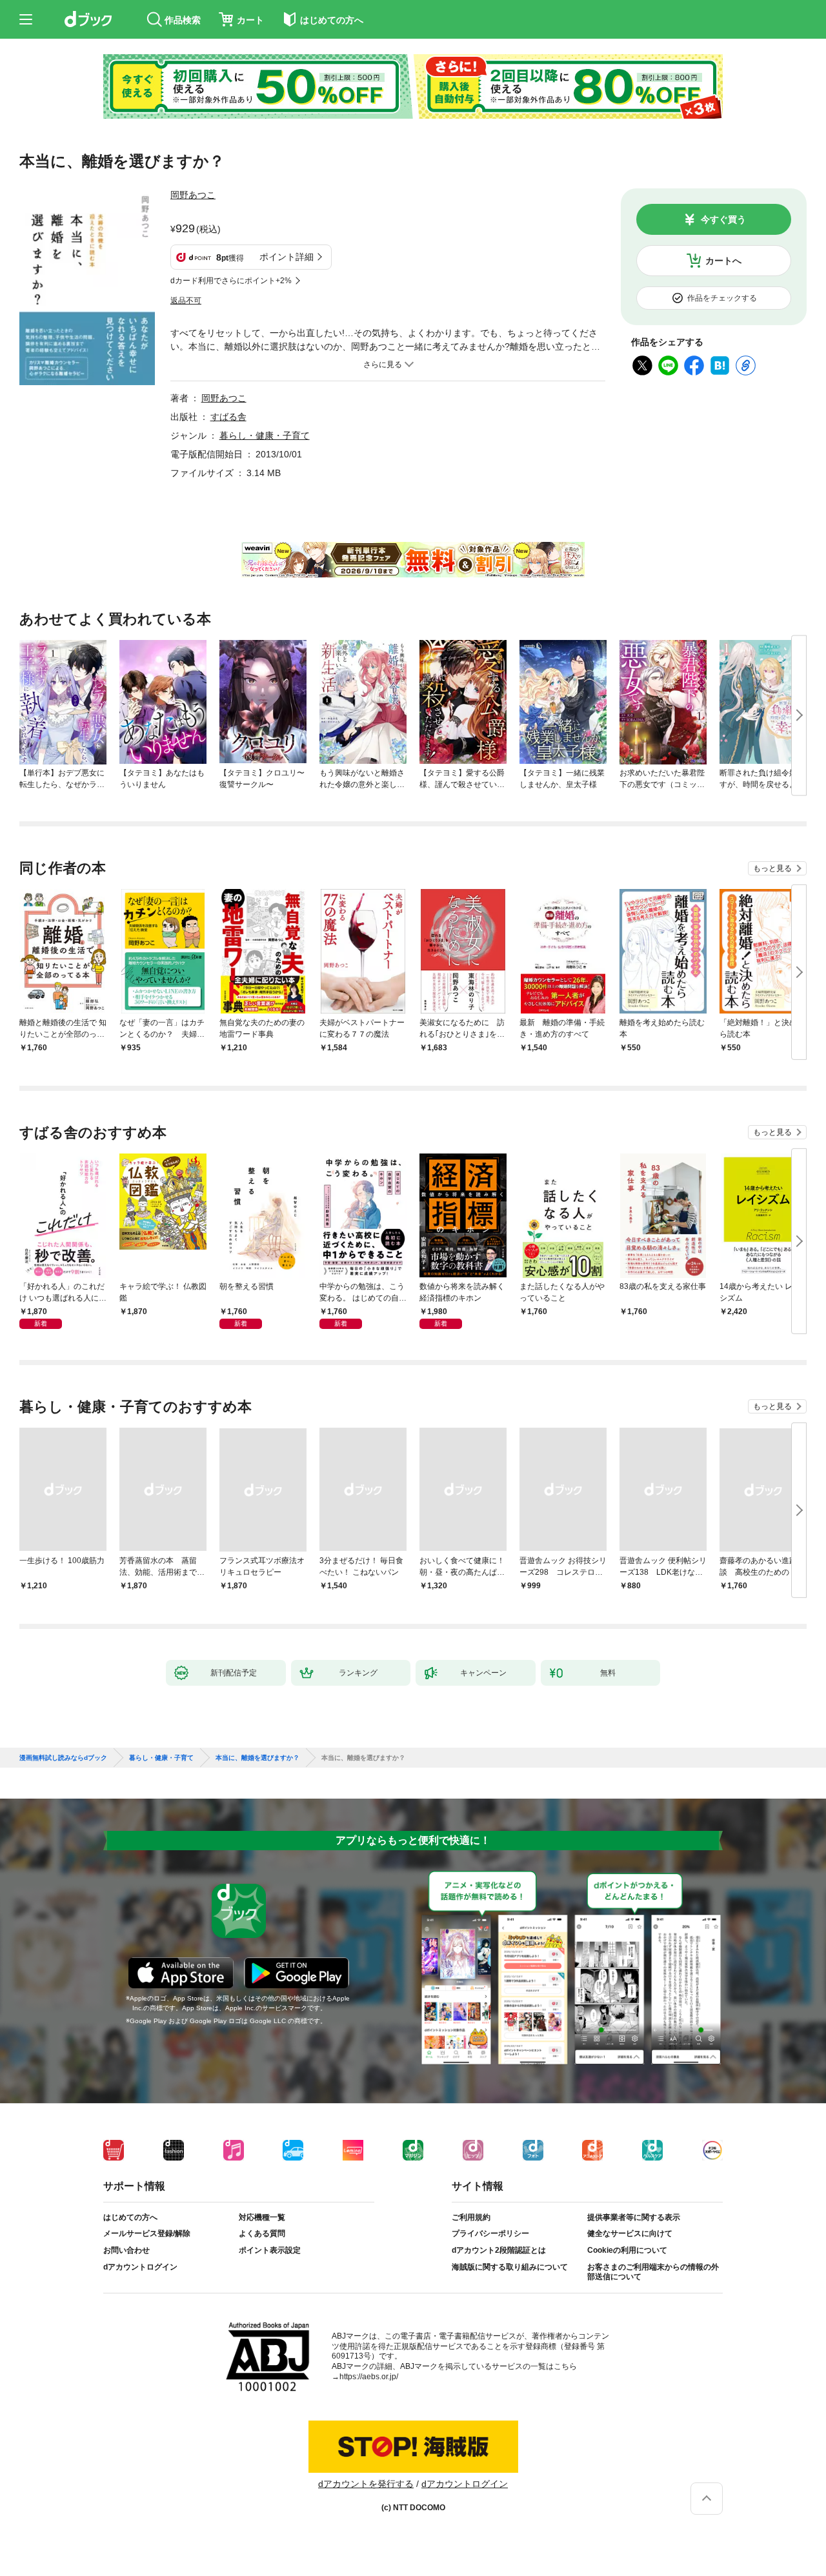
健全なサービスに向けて (630, 2233)
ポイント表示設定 (270, 2250)
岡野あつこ (193, 195)
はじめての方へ (130, 2217)
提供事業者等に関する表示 (634, 2217)
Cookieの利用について (627, 2250)
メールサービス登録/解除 (147, 2233)
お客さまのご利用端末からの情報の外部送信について (653, 2272)
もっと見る (772, 868)
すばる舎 (228, 417)
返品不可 (186, 301)
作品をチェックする (722, 298)
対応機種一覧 (262, 2217)
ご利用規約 (471, 2217)
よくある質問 (262, 2233)
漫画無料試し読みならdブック (63, 1758)
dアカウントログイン (140, 2267)
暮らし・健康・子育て (265, 435)
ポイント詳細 (287, 257)
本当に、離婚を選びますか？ (257, 1758)
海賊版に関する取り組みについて (510, 2267)
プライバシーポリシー (490, 2233)
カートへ (723, 261)
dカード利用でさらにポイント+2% (231, 281)
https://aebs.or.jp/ (369, 2377)
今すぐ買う (723, 219)
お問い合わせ (126, 2250)
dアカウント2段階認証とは (499, 2250)
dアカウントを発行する (366, 2484)
